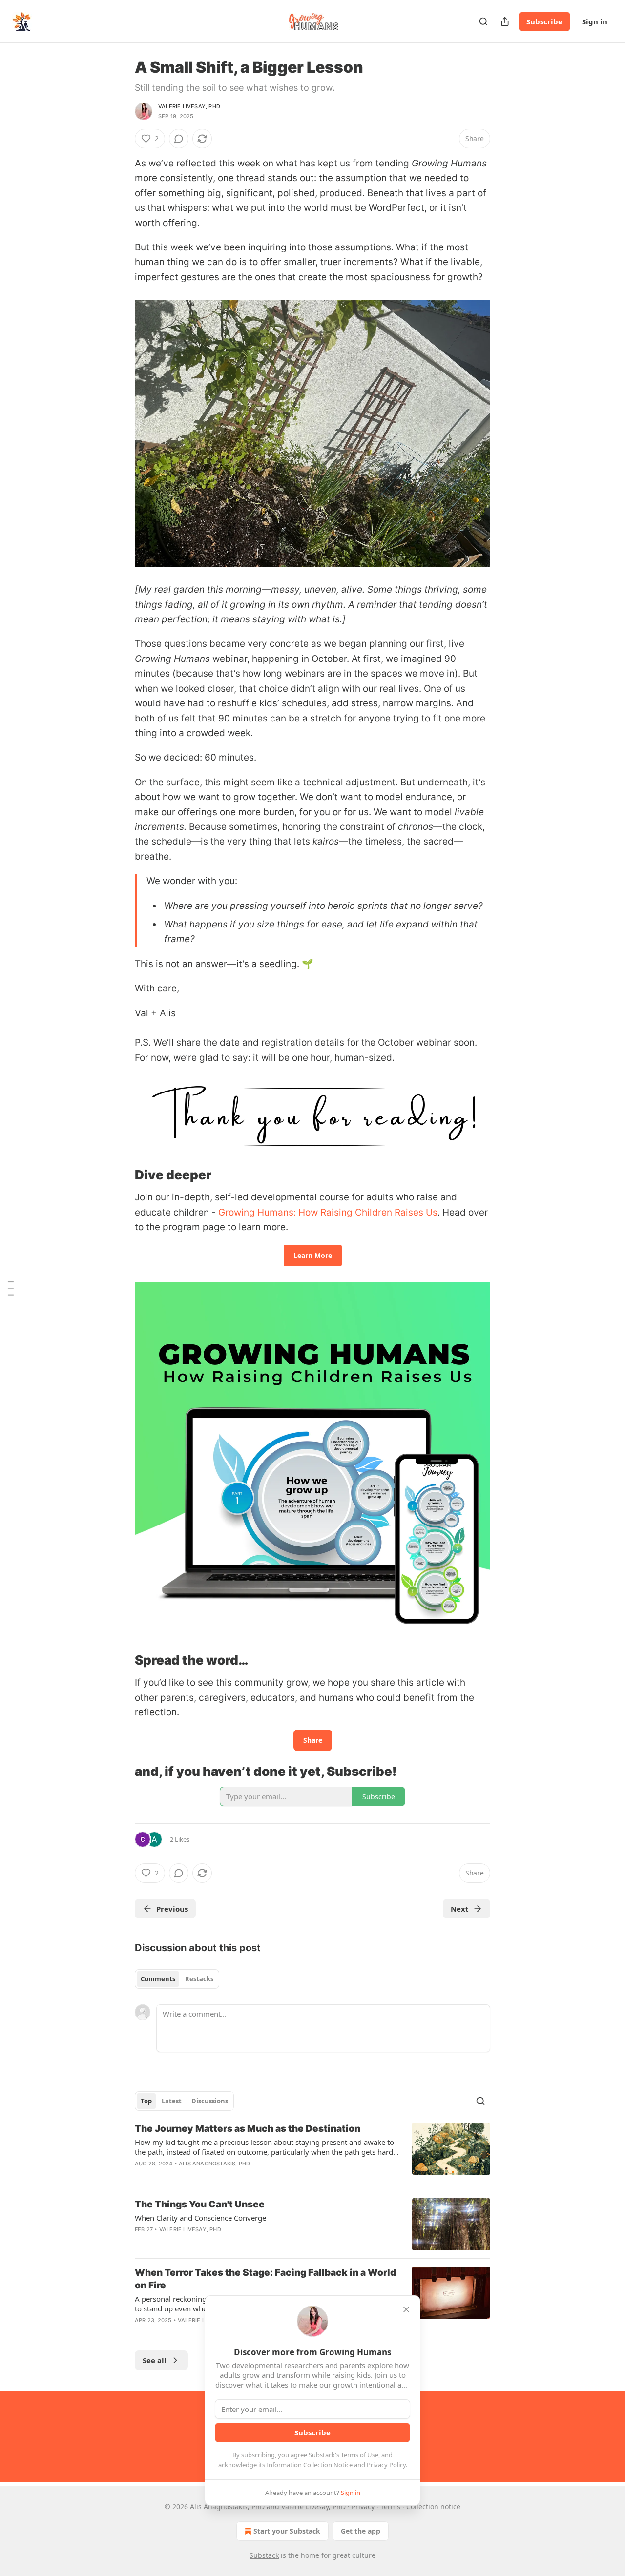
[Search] (483, 21)
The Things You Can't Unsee (200, 2204)
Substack (264, 2555)
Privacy (363, 2506)
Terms (390, 2506)
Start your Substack (287, 2531)
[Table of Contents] (11, 1288)
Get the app (361, 2531)
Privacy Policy (386, 2465)
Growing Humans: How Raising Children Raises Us (328, 1212)
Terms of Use (360, 2455)
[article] (312, 2152)
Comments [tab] (158, 1979)
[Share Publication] (505, 21)
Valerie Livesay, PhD (189, 106)
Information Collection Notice (310, 2465)
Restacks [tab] (199, 1979)
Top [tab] (146, 2101)
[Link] (121, 1175)
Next (460, 1909)
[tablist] (177, 1979)
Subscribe (544, 21)
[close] (406, 2309)
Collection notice (433, 2506)
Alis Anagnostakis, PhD (214, 2164)
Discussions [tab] (210, 2101)
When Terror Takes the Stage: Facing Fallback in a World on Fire (265, 2279)
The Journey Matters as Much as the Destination (248, 2129)
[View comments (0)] (179, 139)
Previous (172, 1909)
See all (155, 2360)
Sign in (595, 21)
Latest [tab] (172, 2101)
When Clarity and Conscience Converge (200, 2218)
